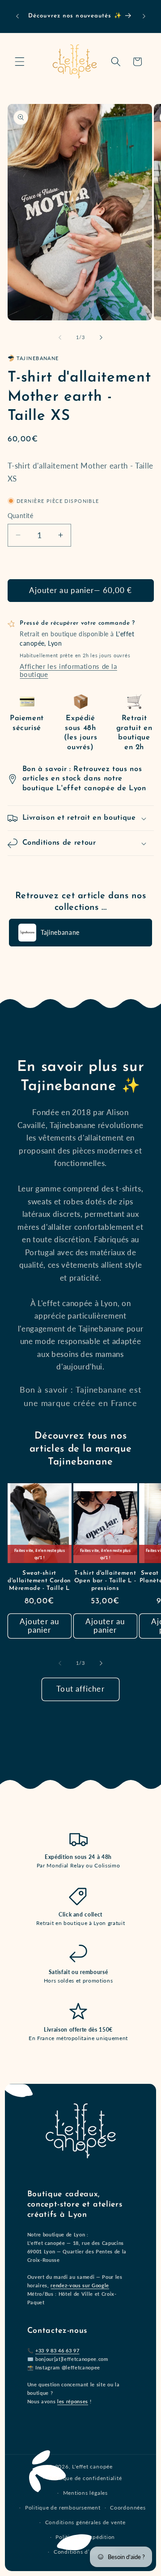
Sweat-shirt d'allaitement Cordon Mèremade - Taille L (39, 1581)
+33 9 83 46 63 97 (57, 2350)
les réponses (73, 2401)
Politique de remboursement (63, 2508)
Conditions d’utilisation (85, 2552)
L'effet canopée (92, 2466)
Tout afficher (80, 1689)
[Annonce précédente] (17, 17)
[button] (20, 62)
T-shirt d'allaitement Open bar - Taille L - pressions (105, 1581)
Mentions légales (85, 2493)
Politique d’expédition (85, 2537)
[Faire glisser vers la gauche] (60, 337)
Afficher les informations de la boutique (68, 670)
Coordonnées (128, 2508)
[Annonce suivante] (144, 17)
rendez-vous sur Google (80, 2285)
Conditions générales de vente (85, 2522)
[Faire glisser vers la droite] (101, 337)
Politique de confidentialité (85, 2478)
